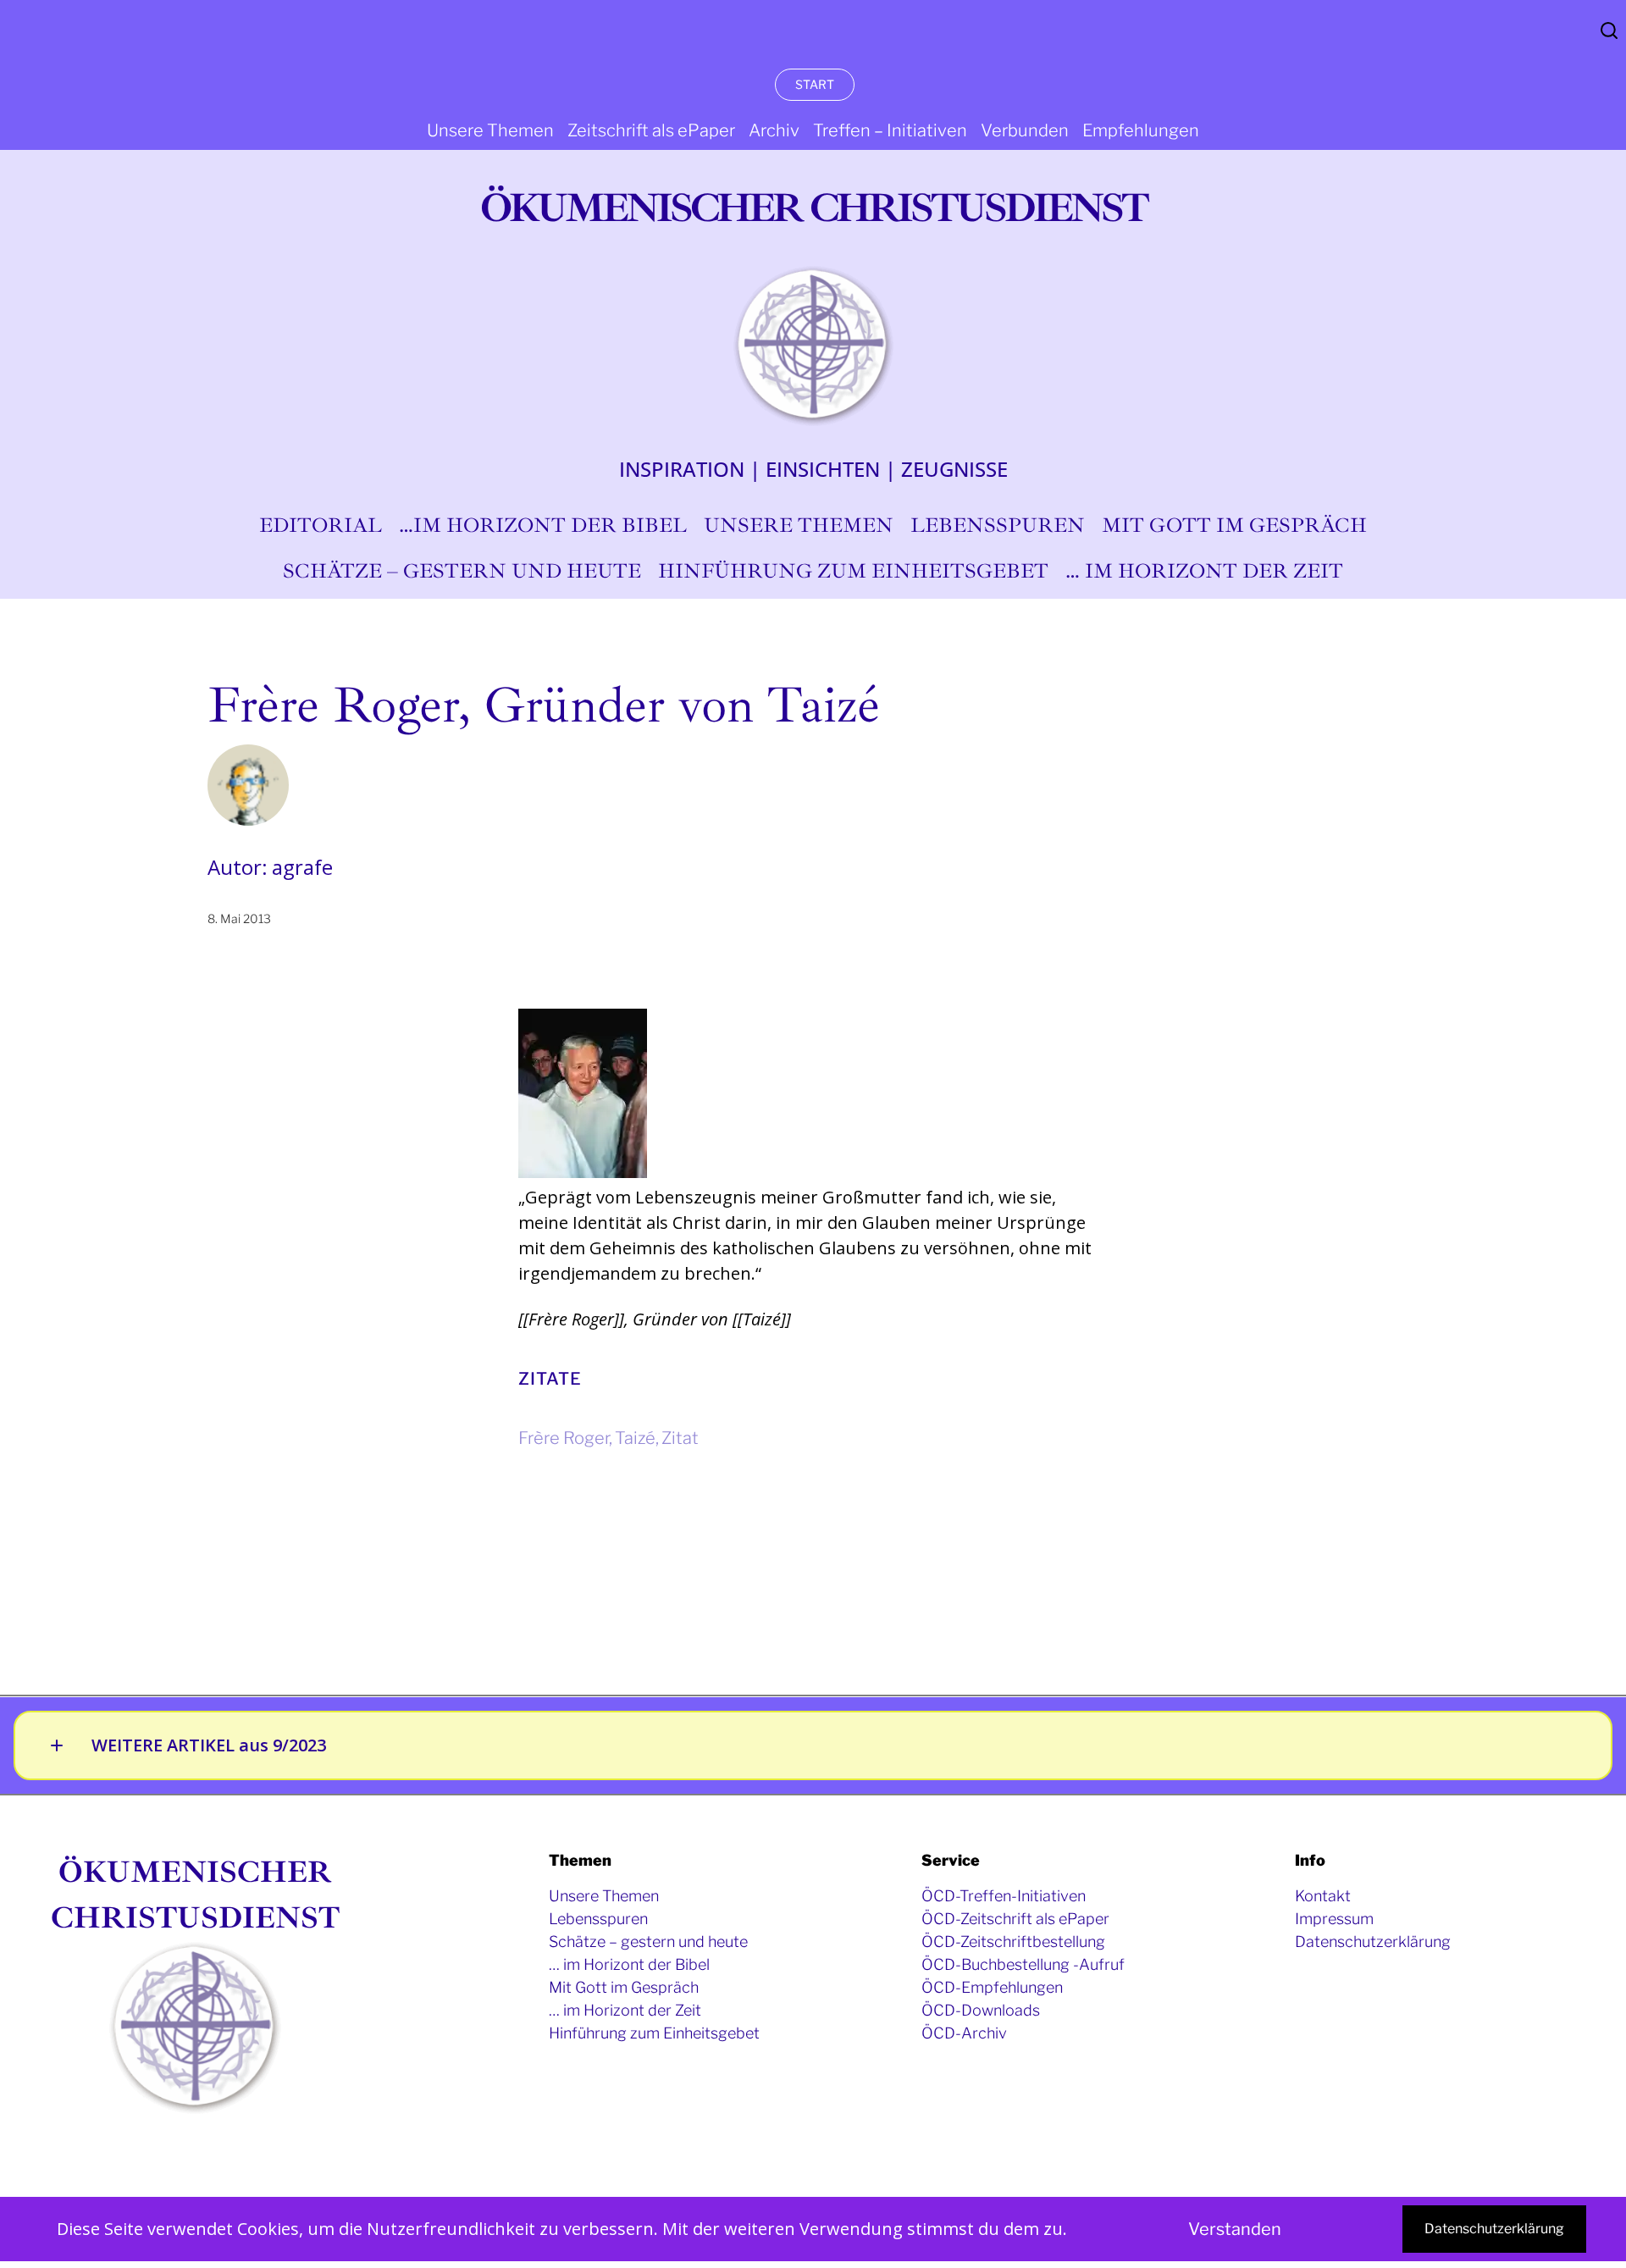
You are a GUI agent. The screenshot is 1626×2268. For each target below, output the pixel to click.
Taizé (635, 1438)
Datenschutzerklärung (1494, 2229)
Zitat (680, 1438)
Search (1609, 30)
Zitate (550, 1379)
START (815, 84)
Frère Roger (564, 1438)
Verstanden (1235, 2229)
